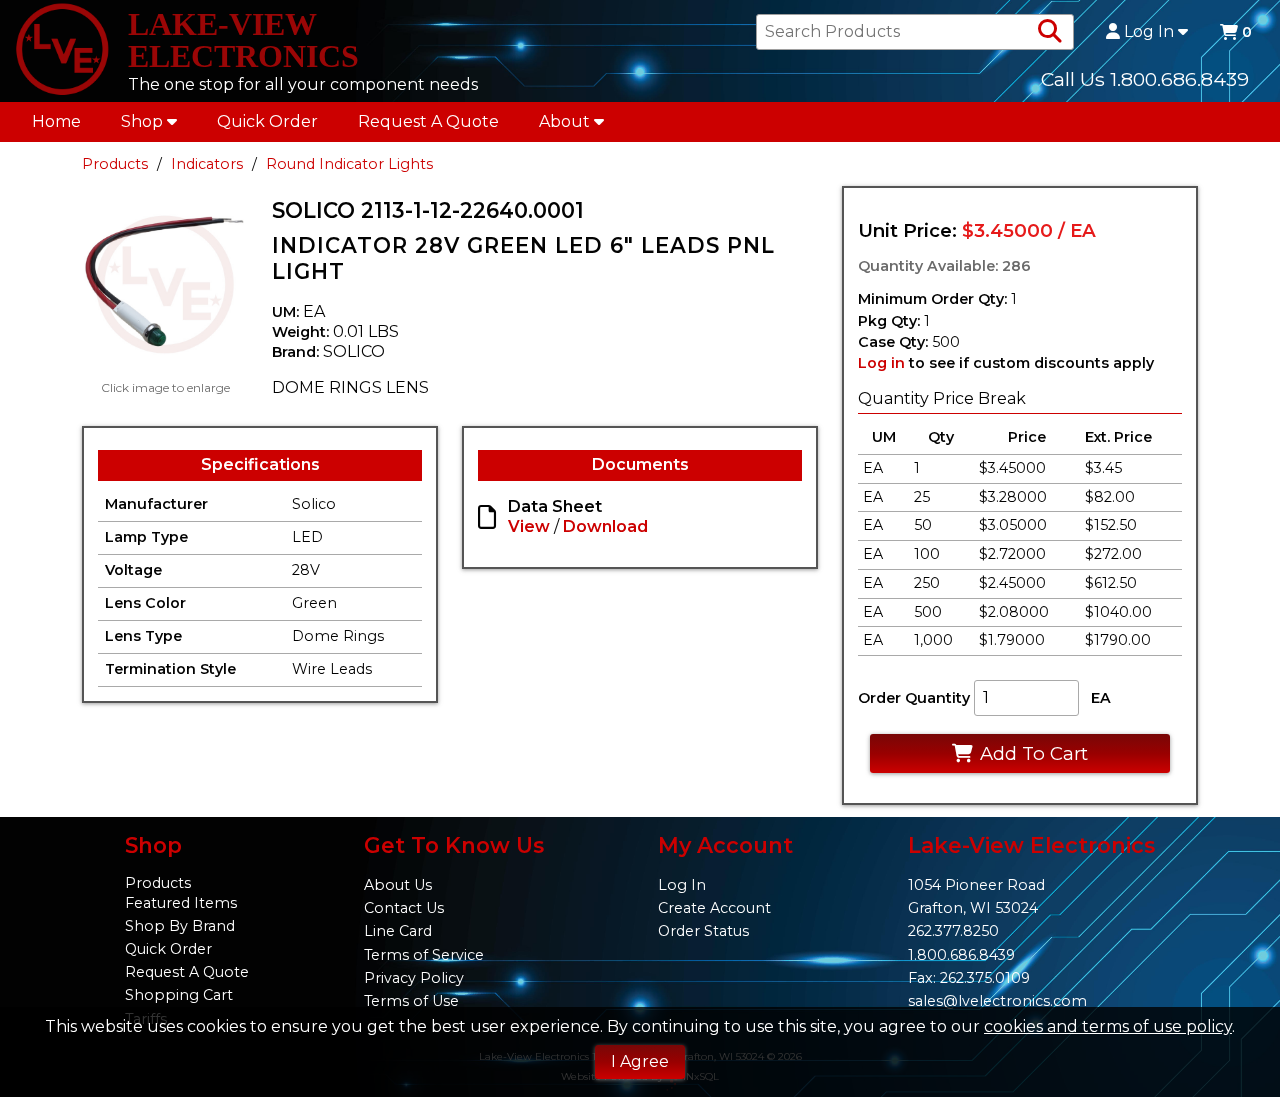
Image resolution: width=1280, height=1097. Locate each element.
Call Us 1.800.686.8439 (1145, 79)
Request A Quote (428, 121)
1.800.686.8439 (961, 955)
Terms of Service (424, 955)
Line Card (398, 931)
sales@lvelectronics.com (997, 1001)
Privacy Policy (414, 978)
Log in (881, 363)
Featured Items (181, 903)
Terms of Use (411, 1001)
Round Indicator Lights (349, 164)
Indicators (207, 164)
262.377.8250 (953, 931)
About (564, 121)
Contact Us (404, 908)
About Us (398, 885)
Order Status (703, 931)
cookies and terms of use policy (1108, 1026)
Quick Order (267, 121)
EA (1101, 698)
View (529, 526)
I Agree (640, 1061)
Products (115, 164)
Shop (142, 121)
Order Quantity (914, 698)
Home (56, 121)
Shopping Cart (179, 995)
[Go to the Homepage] (62, 51)
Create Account (714, 908)
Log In (1149, 32)
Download (605, 526)
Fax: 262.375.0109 (969, 978)
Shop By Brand (180, 926)
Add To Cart (1034, 753)
